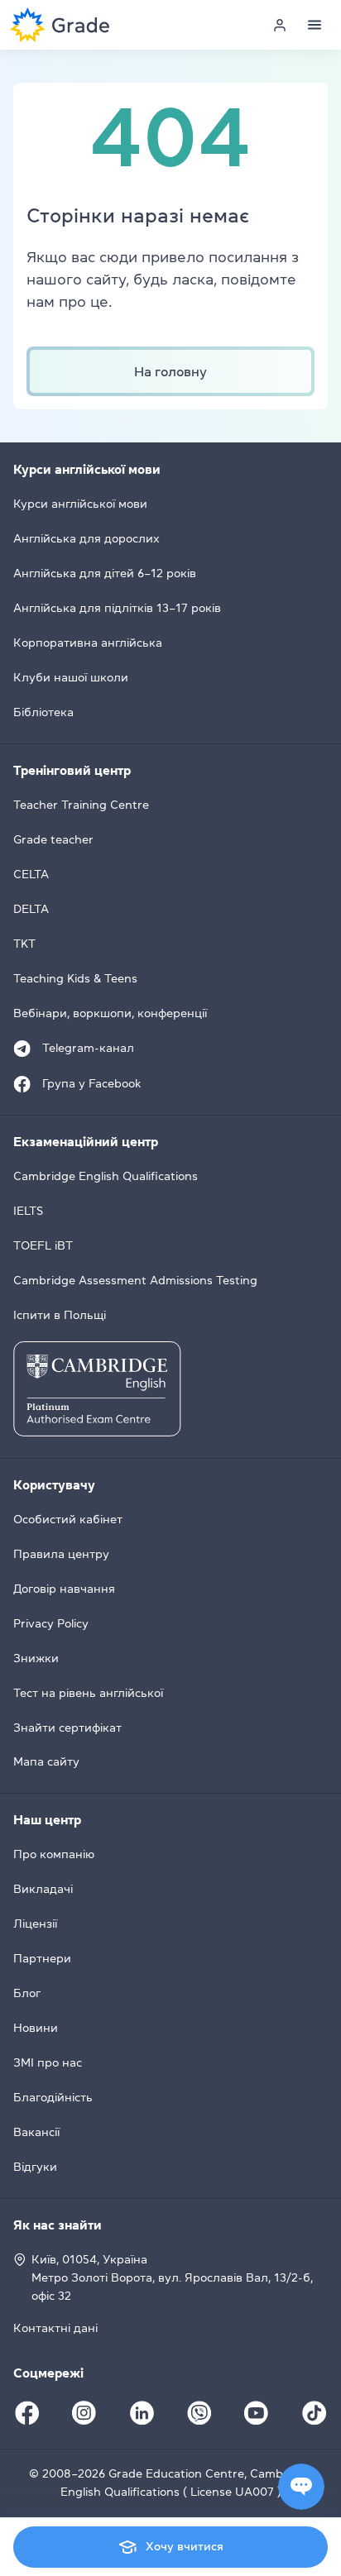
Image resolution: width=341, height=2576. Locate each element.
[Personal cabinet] (280, 25)
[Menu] (315, 25)
